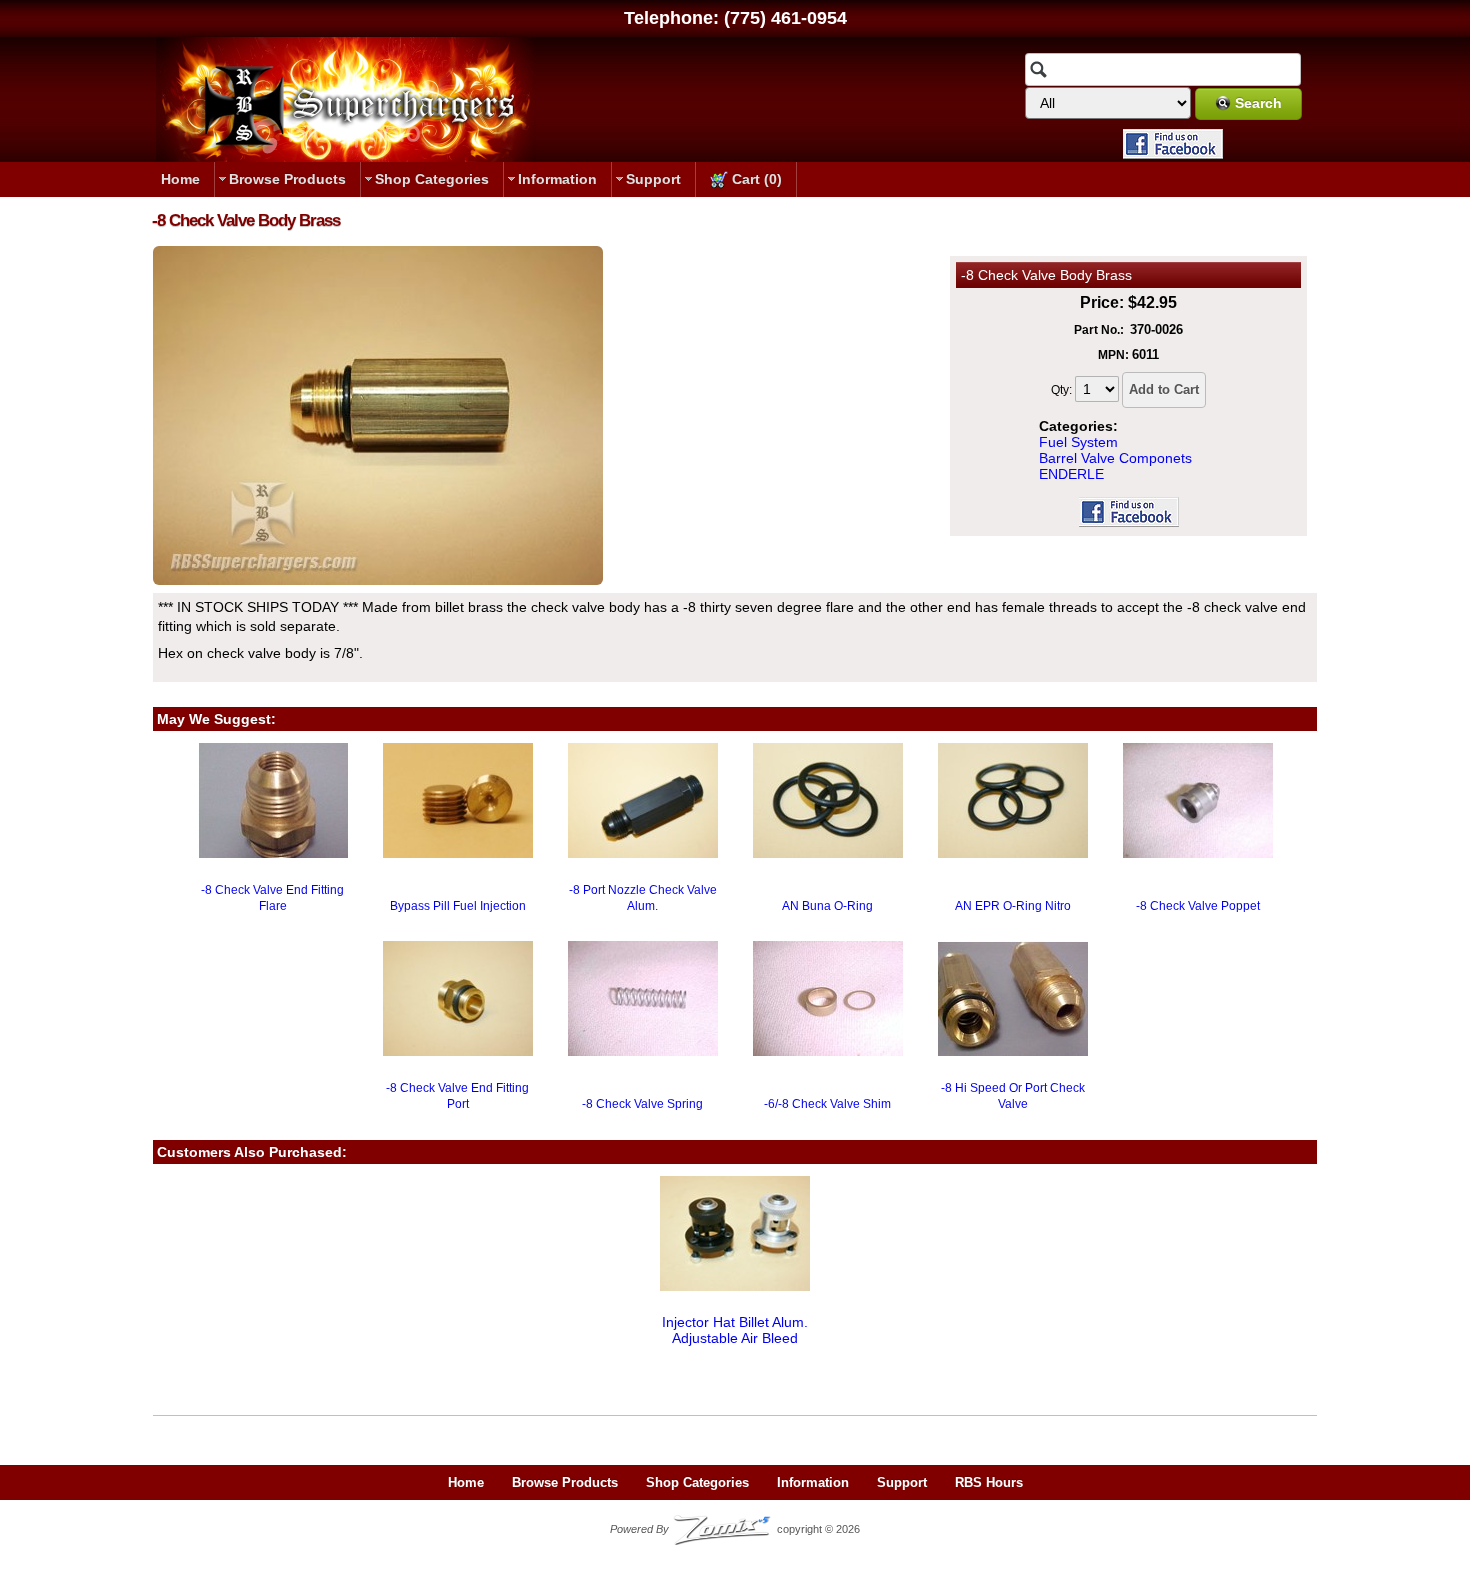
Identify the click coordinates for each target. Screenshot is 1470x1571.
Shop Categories (432, 179)
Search (1258, 103)
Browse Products (287, 179)
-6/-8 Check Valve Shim (827, 1104)
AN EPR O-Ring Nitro (1013, 906)
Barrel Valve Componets (1115, 458)
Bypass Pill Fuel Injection (458, 906)
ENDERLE (1071, 474)
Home (180, 179)
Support (653, 179)
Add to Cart (1164, 389)
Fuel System (1078, 442)
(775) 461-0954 (785, 18)
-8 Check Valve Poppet (1198, 906)
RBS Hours (989, 1482)
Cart (755, 179)
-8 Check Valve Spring (642, 1104)
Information (557, 179)
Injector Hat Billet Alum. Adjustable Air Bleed (735, 1330)
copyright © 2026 (735, 1529)
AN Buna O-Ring (827, 906)
